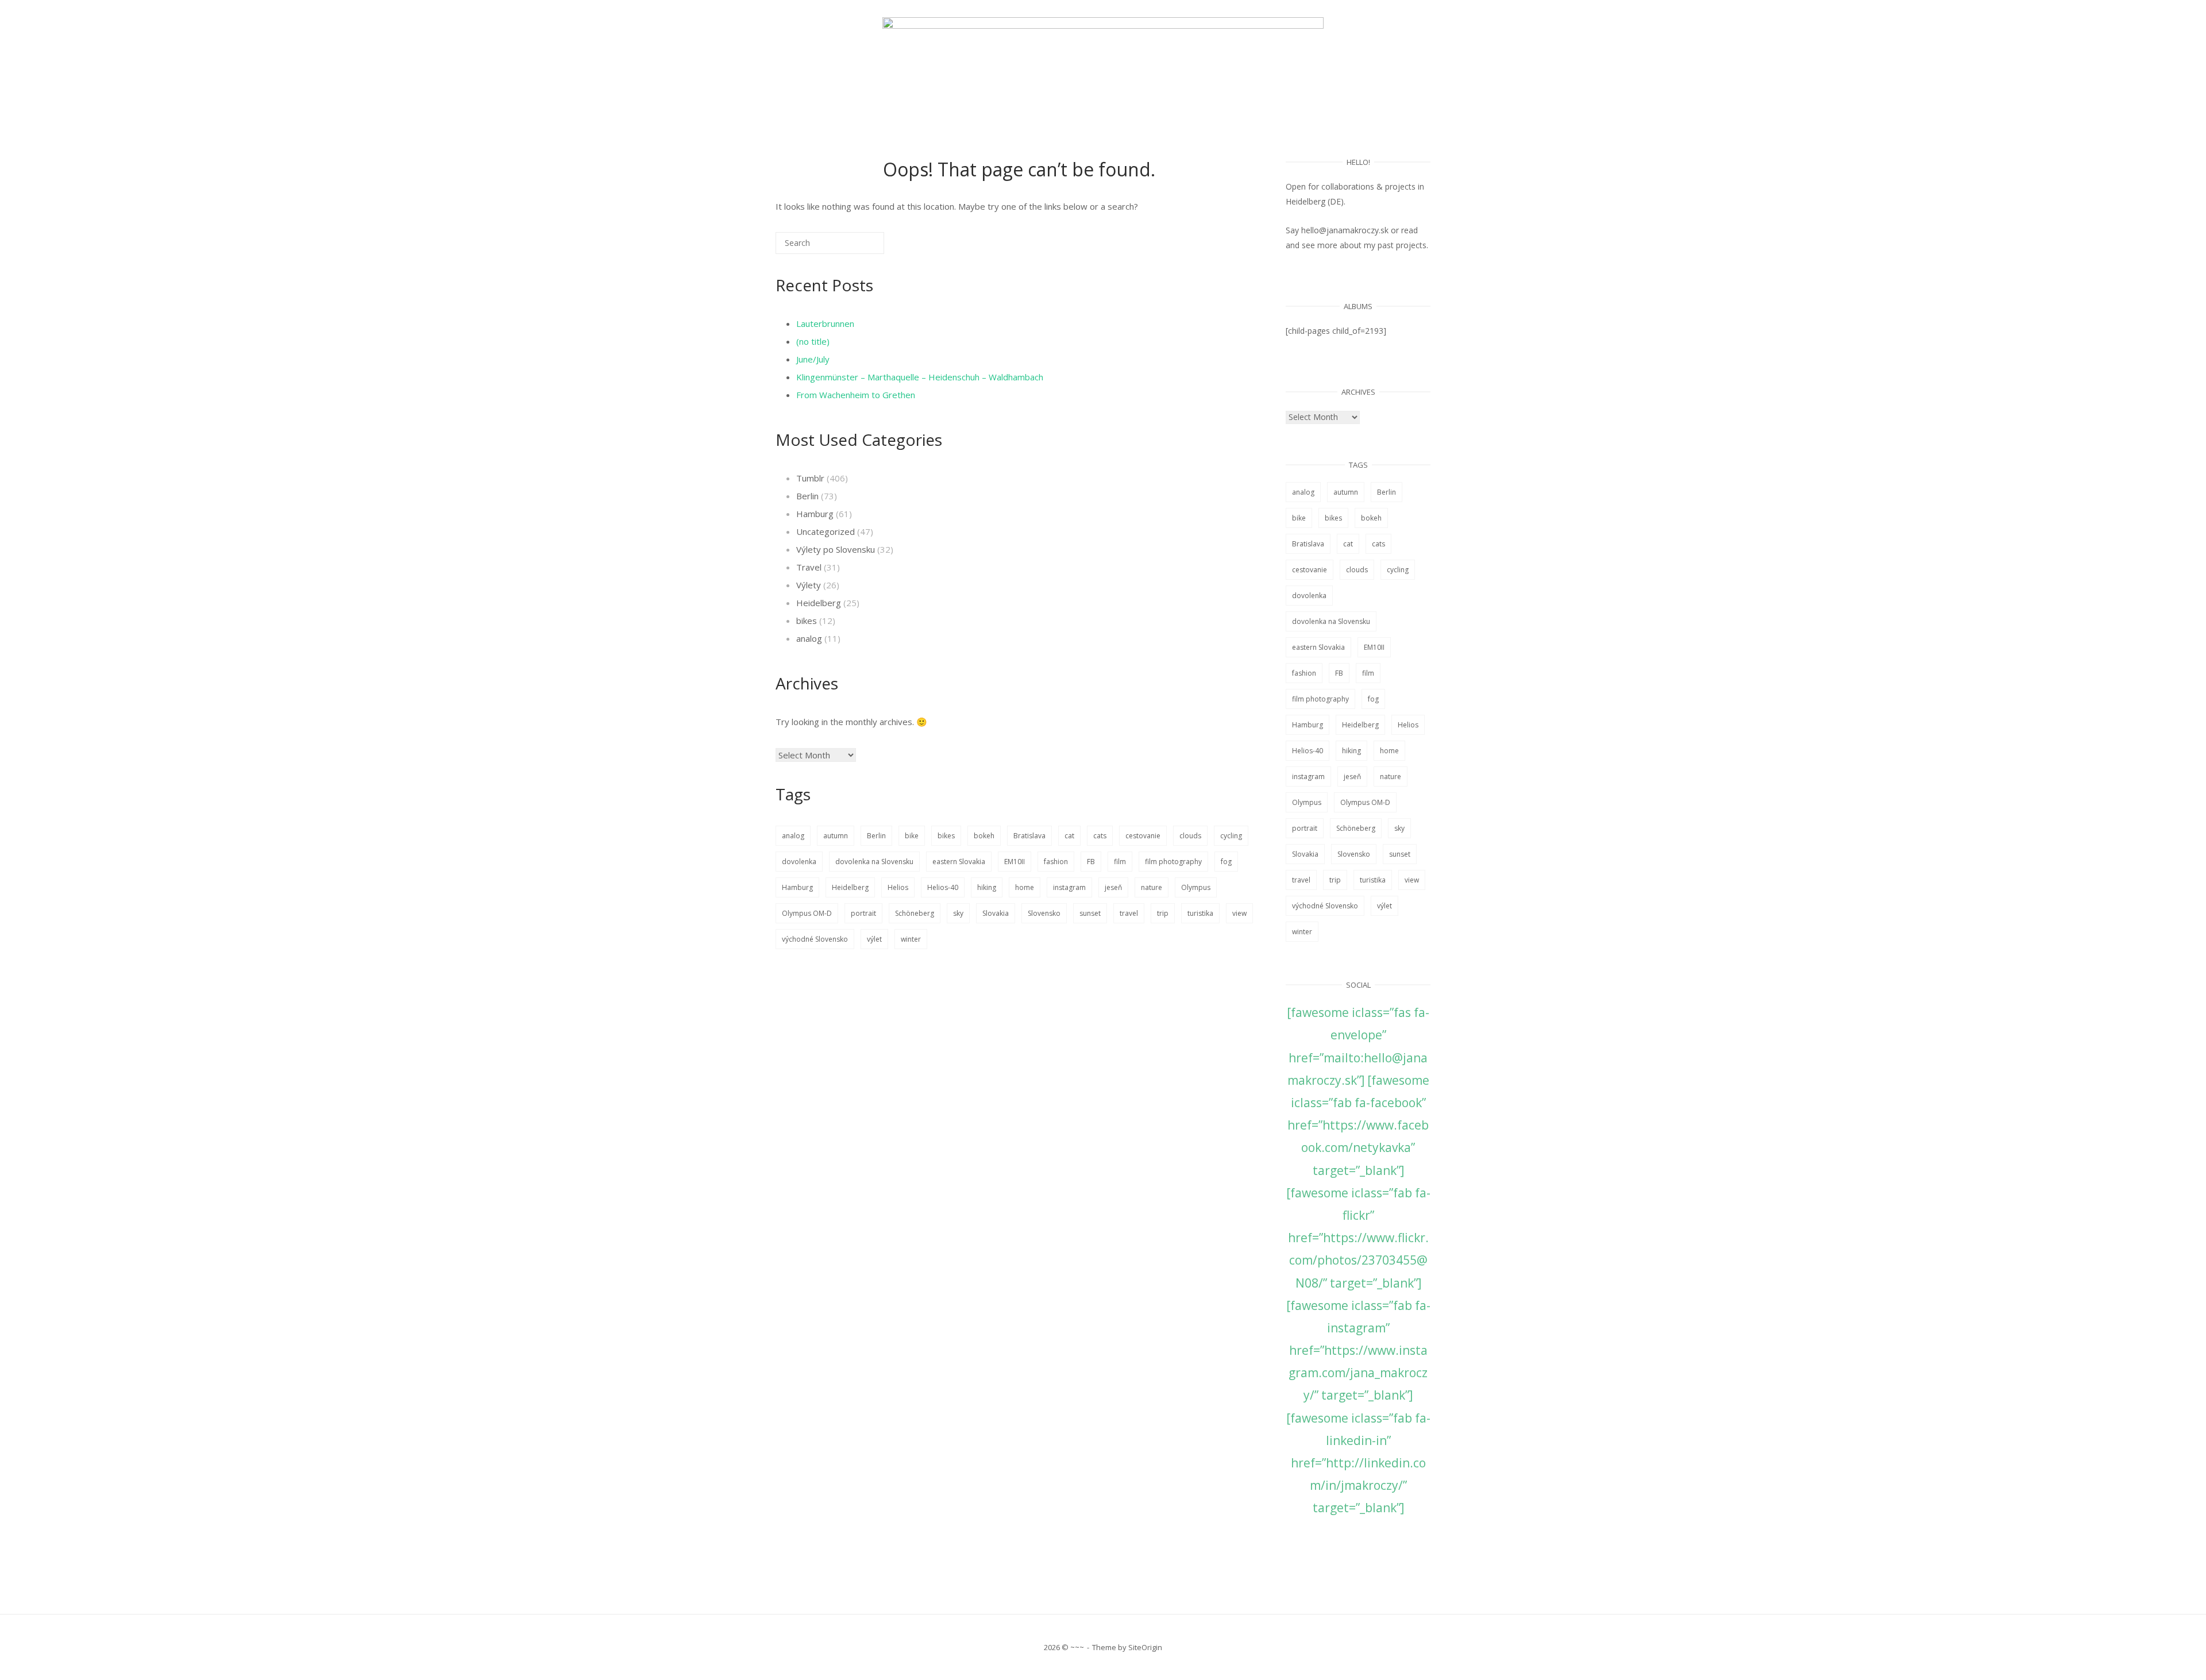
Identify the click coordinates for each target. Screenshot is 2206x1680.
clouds (1190, 836)
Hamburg (815, 514)
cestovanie (1143, 836)
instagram (1069, 887)
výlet (874, 939)
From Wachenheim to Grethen (856, 395)
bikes (807, 621)
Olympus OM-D (807, 913)
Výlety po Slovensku (836, 549)
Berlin (807, 496)
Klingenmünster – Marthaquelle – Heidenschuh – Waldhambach (920, 377)
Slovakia (996, 913)
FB (1091, 862)
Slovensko (1044, 913)
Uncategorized (826, 531)
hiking (987, 887)
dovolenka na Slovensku (874, 862)
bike (912, 836)
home (1025, 887)
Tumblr (810, 478)
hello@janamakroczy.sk (1345, 230)
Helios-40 (943, 887)
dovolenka (799, 862)
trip (1163, 913)
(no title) (813, 341)
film (1120, 862)
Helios (898, 887)
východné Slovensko (815, 939)
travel (1129, 913)
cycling (1231, 836)
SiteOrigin (1145, 1647)
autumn (836, 836)
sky (958, 913)
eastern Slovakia (959, 862)
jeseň (1113, 887)
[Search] (858, 247)
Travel (809, 567)
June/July (813, 359)
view (1239, 913)
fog (1226, 862)
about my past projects (1383, 245)
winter (911, 939)
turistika (1200, 913)
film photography (1173, 862)
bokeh (984, 836)
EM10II (1015, 862)
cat (1069, 836)
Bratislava (1029, 836)
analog (809, 638)
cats (1100, 836)
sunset (1090, 913)
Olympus (1196, 887)
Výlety (809, 585)
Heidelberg (819, 603)
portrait (863, 913)
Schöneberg (915, 913)
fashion (1056, 862)
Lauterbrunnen (825, 323)
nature (1152, 887)
